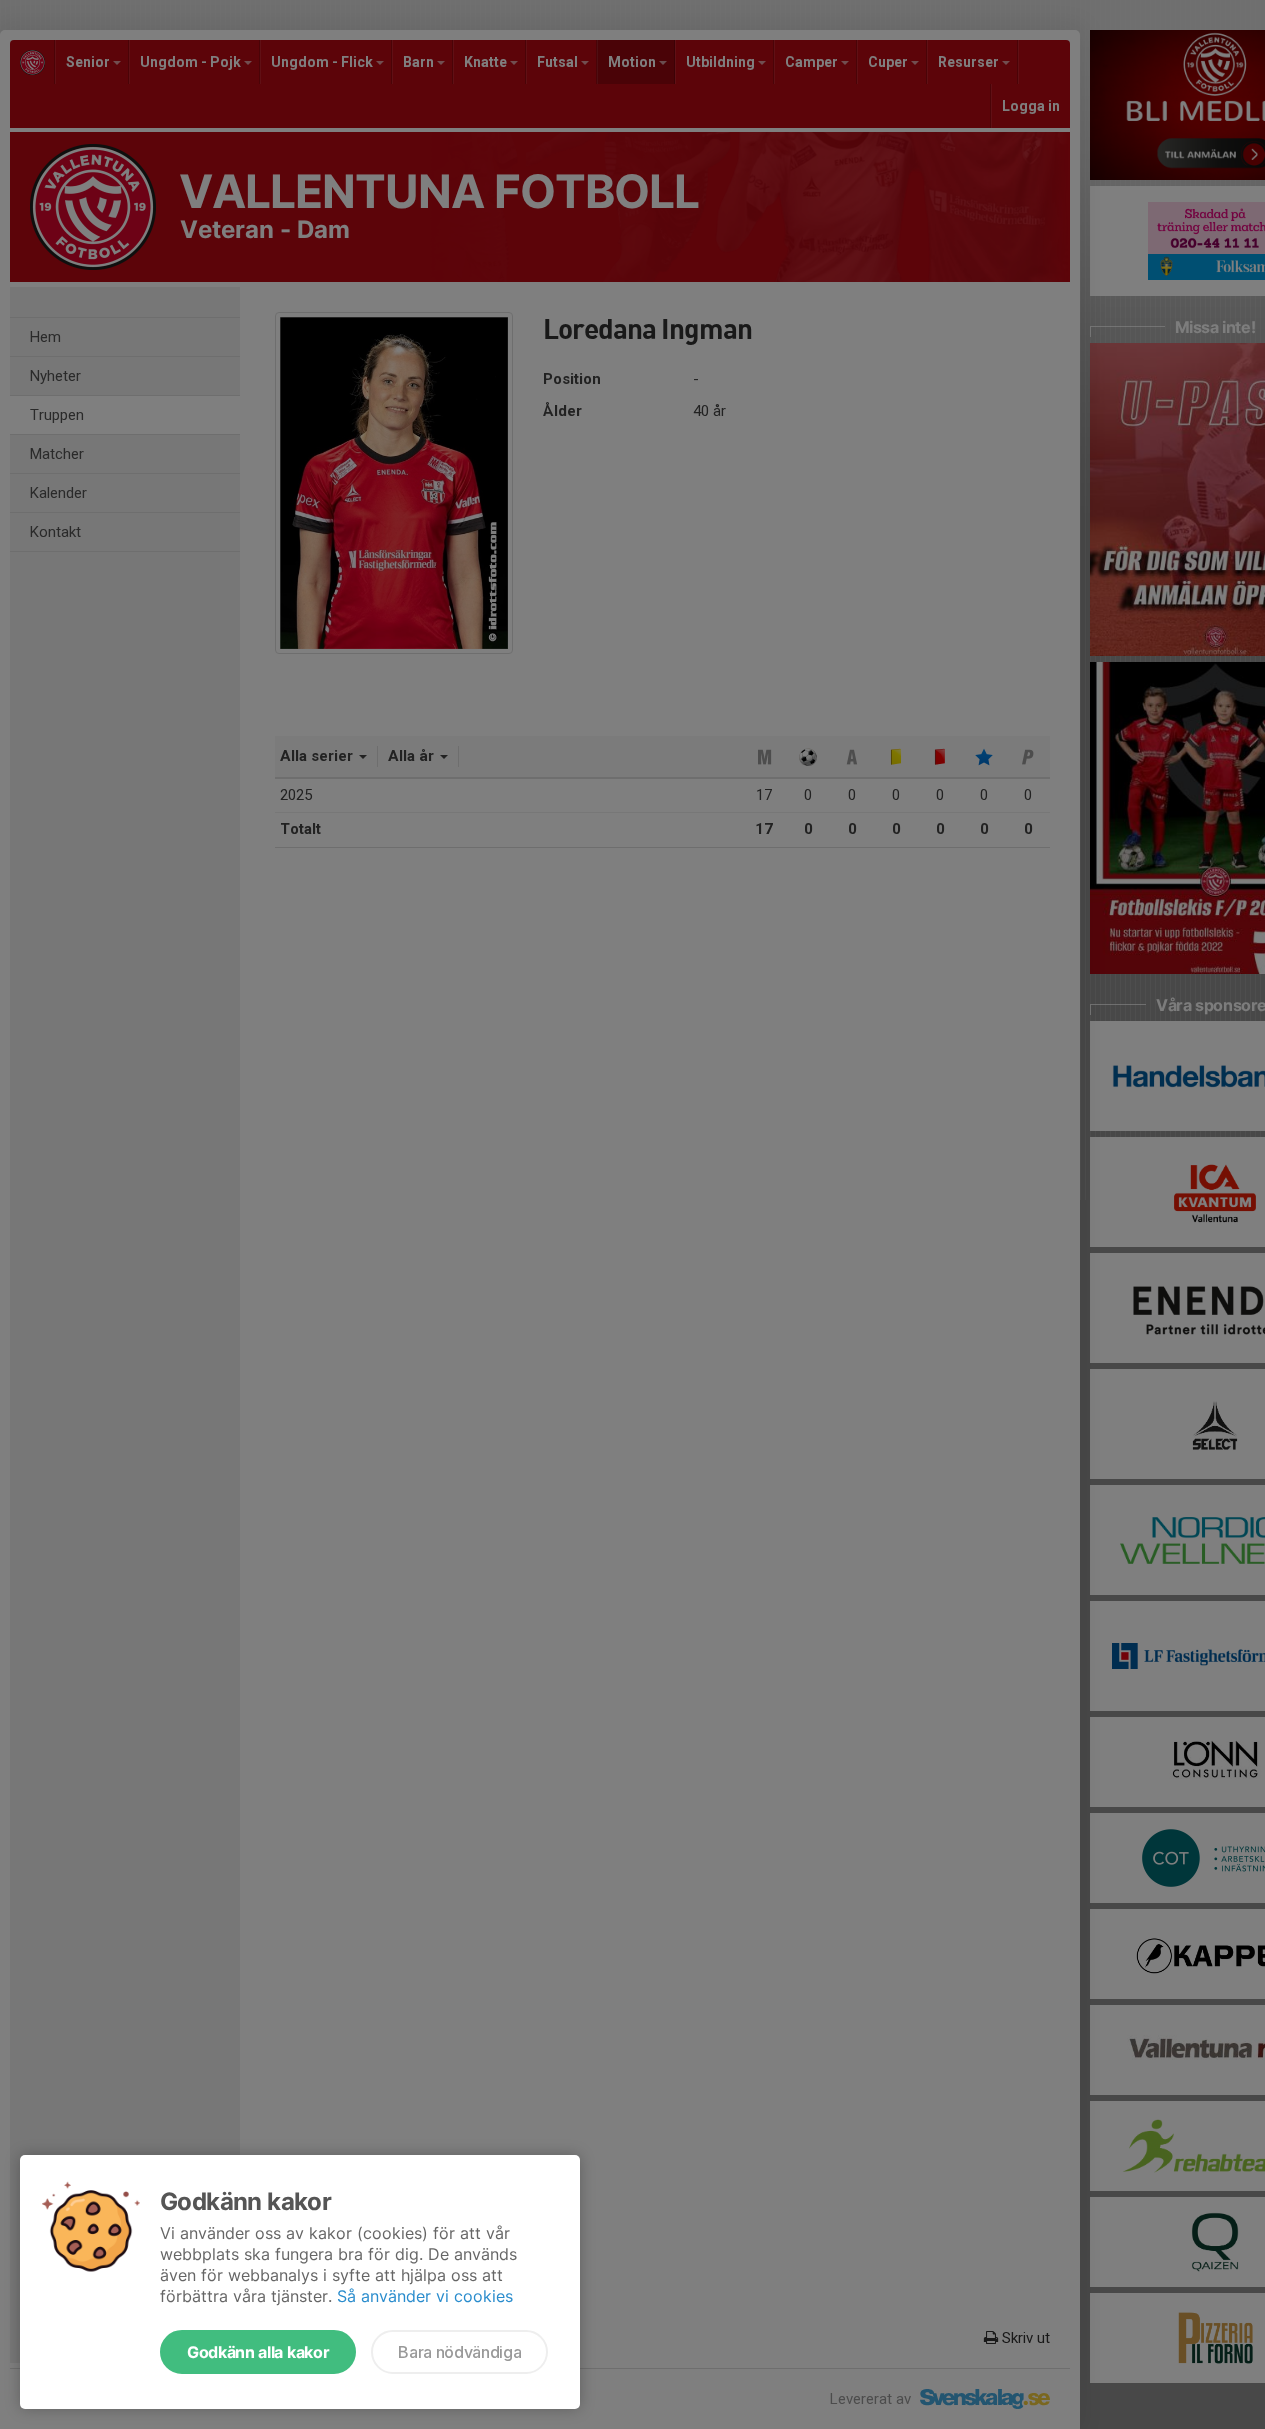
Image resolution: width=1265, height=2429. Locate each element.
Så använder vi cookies (425, 2296)
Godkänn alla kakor (258, 2352)
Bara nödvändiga (459, 2352)
